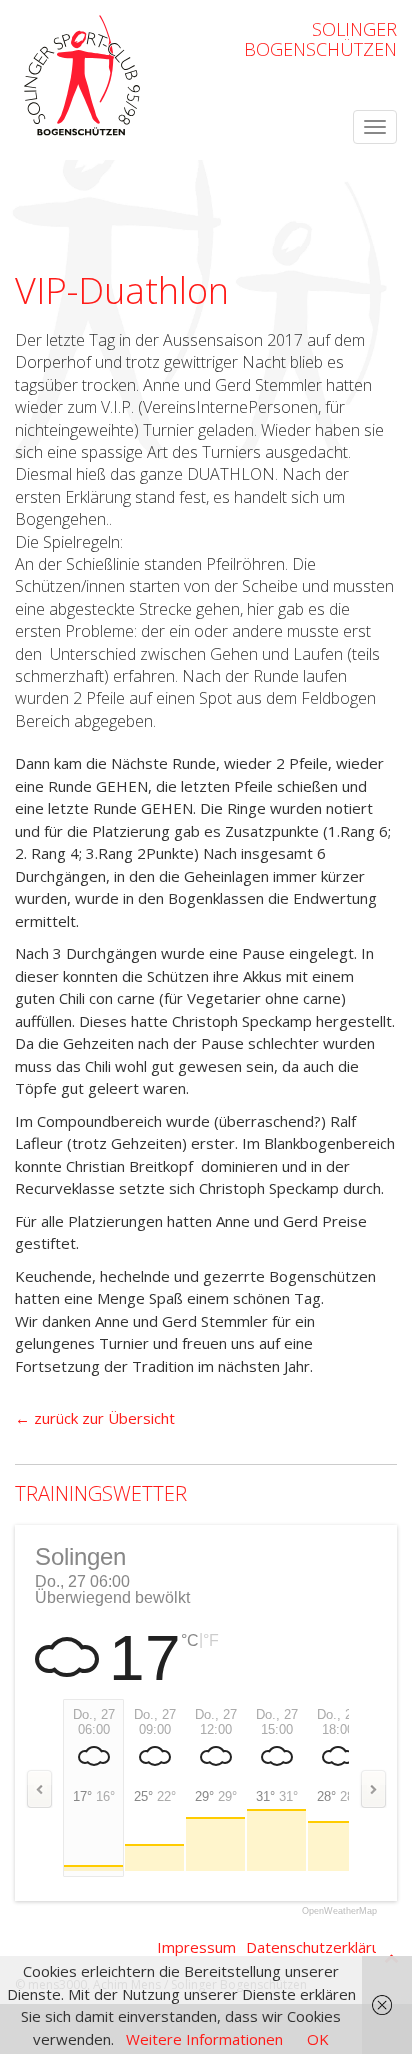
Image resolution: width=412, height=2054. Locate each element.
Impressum (196, 1947)
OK (318, 2039)
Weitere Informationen (204, 2039)
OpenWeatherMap (339, 1911)
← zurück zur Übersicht (95, 1418)
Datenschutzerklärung (321, 1947)
